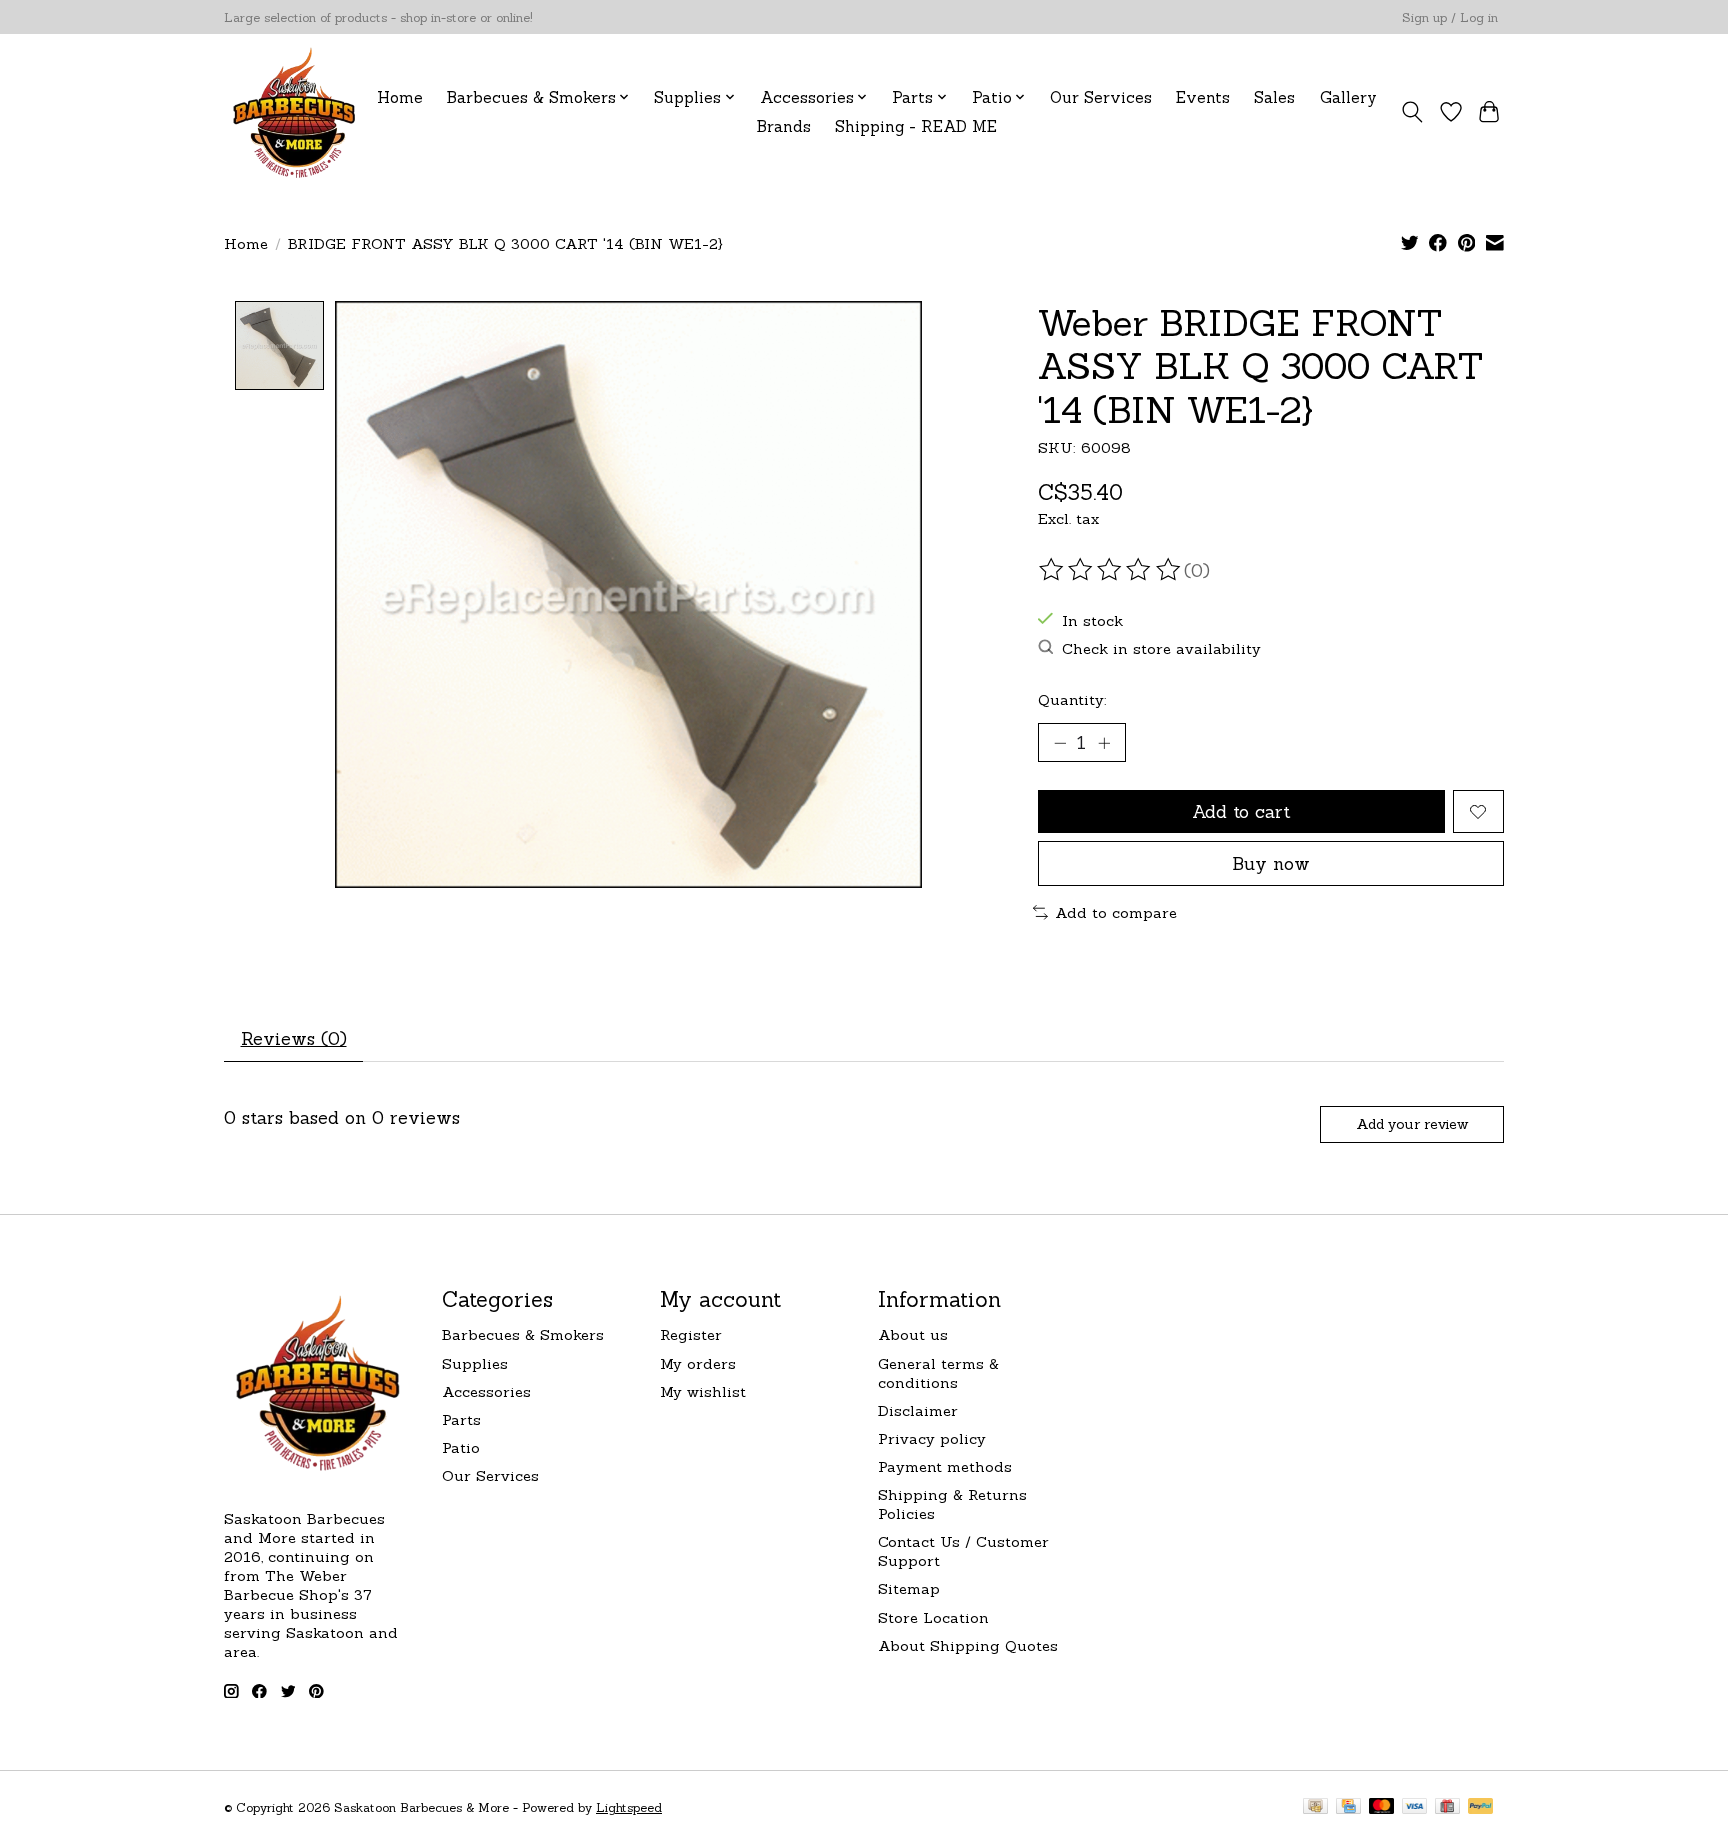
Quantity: (1072, 699)
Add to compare (1116, 912)
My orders (698, 1363)
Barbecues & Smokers (523, 1334)
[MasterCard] (1382, 1807)
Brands (784, 126)
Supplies (475, 1363)
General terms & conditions (938, 1373)
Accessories (486, 1391)
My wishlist (703, 1391)
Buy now (1271, 863)
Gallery (1348, 97)
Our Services (1101, 97)
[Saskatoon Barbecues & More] (295, 111)
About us (913, 1334)
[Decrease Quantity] (1060, 743)
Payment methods (945, 1466)
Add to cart (1241, 811)
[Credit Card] (1348, 1807)
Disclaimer (918, 1410)
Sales (1274, 97)
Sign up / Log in (1450, 17)
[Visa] (1415, 1807)
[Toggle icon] (1412, 112)
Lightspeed (629, 1807)
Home (400, 97)
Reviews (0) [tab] (294, 1038)
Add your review (1412, 1124)
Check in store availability (1161, 648)
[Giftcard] (1447, 1807)
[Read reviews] (1111, 570)
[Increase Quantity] (1104, 743)
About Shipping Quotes (968, 1645)
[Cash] (1315, 1807)
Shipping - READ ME (916, 126)
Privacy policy (932, 1438)
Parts (461, 1419)
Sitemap (909, 1588)
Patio (461, 1447)
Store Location (933, 1617)
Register (691, 1334)
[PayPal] (1481, 1807)
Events (1203, 97)
